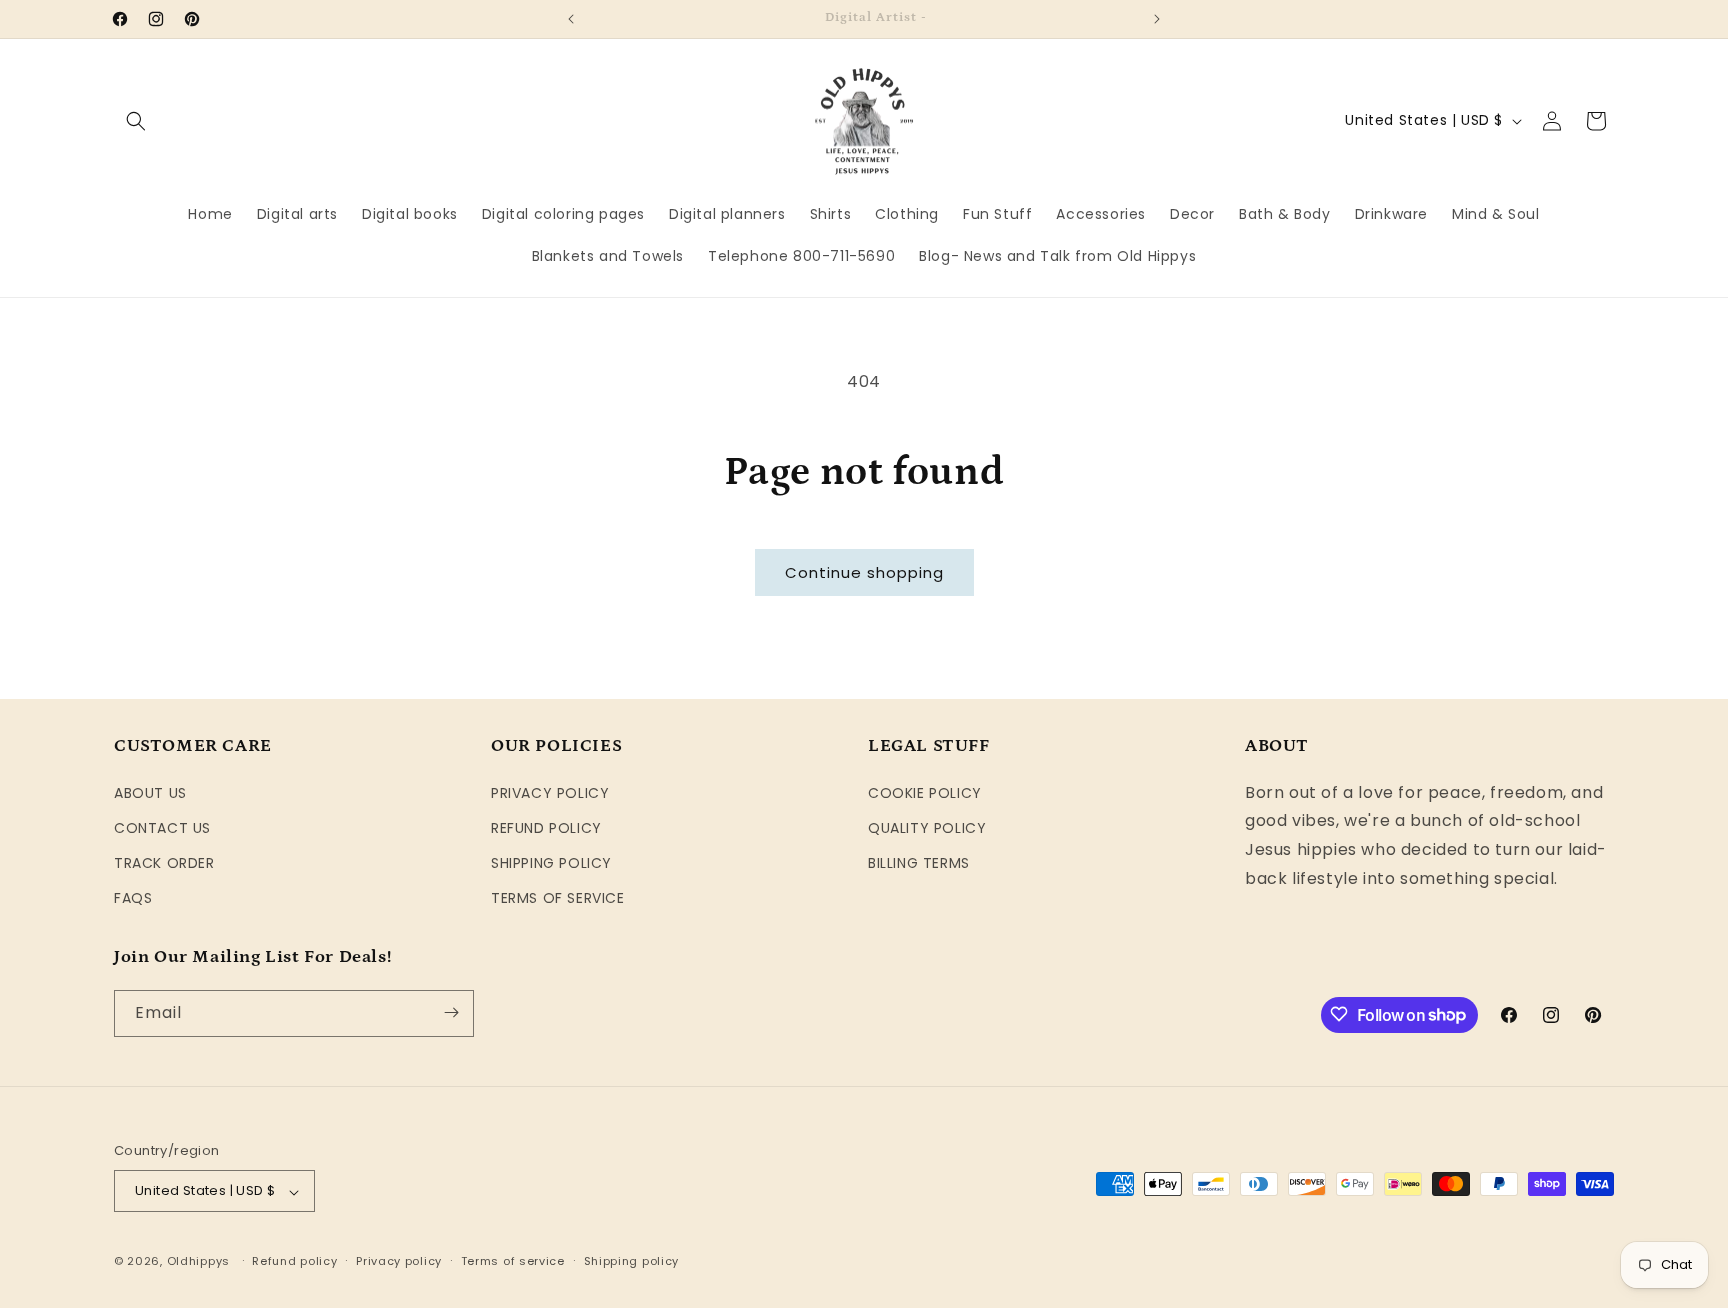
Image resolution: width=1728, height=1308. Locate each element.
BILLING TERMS (919, 862)
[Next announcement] (1157, 19)
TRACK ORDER (164, 862)
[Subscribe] (451, 1012)
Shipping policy (632, 1261)
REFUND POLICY (546, 827)
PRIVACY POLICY (550, 792)
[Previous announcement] (571, 19)
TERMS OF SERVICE (558, 898)
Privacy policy (399, 1261)
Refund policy (294, 1261)
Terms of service (513, 1261)
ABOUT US (150, 792)
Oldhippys (198, 1262)
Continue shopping (864, 572)
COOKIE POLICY (925, 792)
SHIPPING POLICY (551, 862)
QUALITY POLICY (927, 827)
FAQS (133, 898)
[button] (136, 121)
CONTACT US (162, 827)
